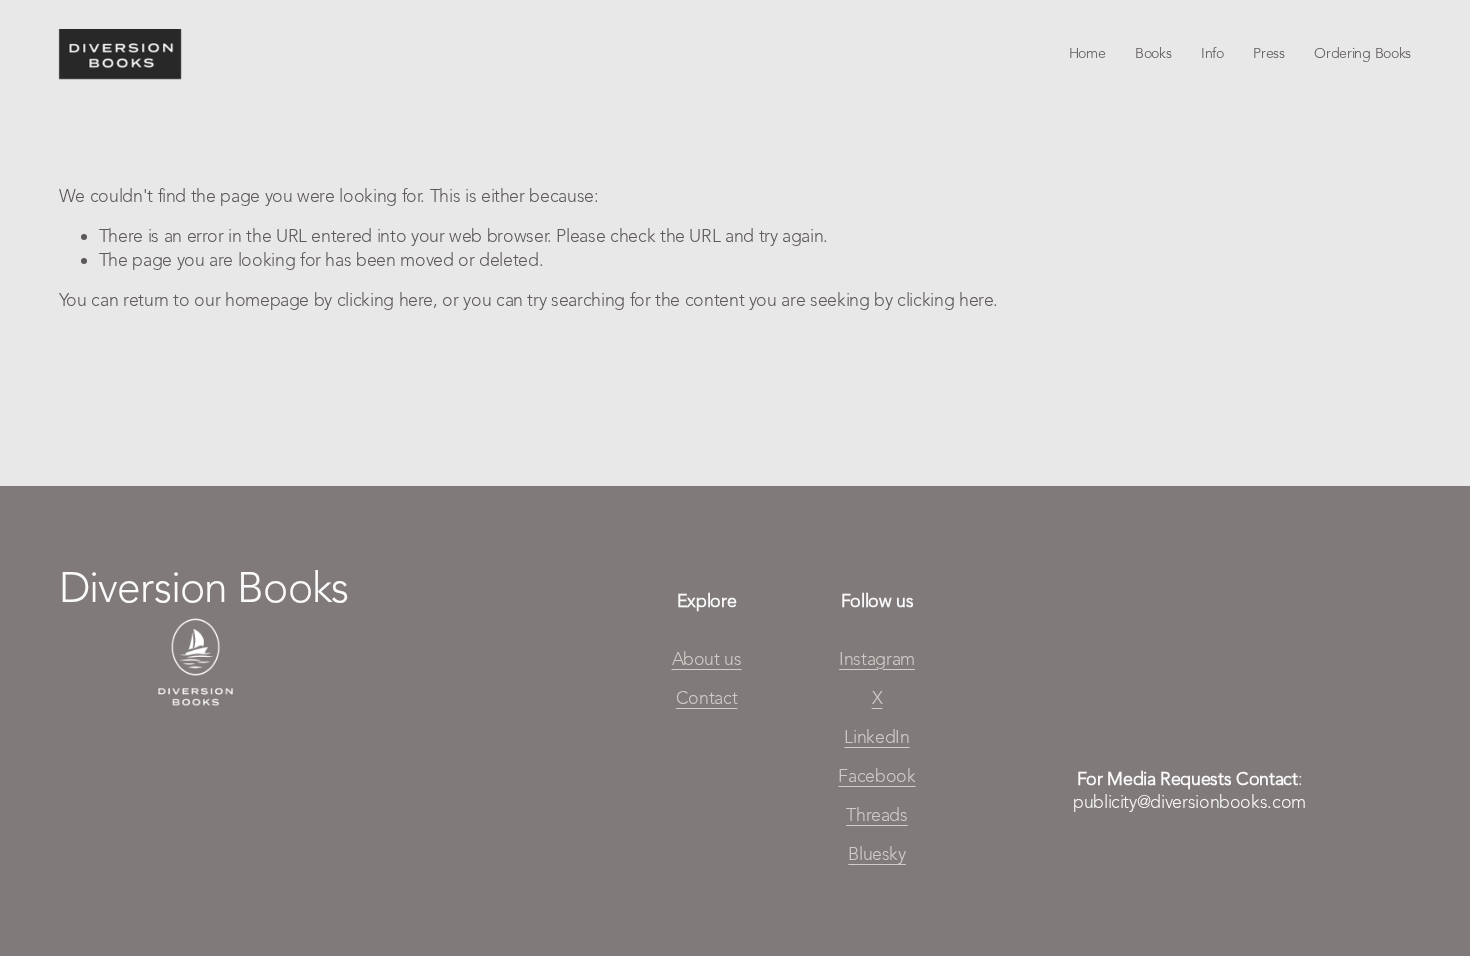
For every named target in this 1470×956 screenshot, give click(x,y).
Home (1087, 53)
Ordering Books (1362, 53)
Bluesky (877, 853)
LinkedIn (876, 736)
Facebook (876, 775)
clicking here (385, 299)
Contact (707, 697)
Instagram (877, 658)
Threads (877, 814)
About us (707, 658)
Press (1269, 53)
